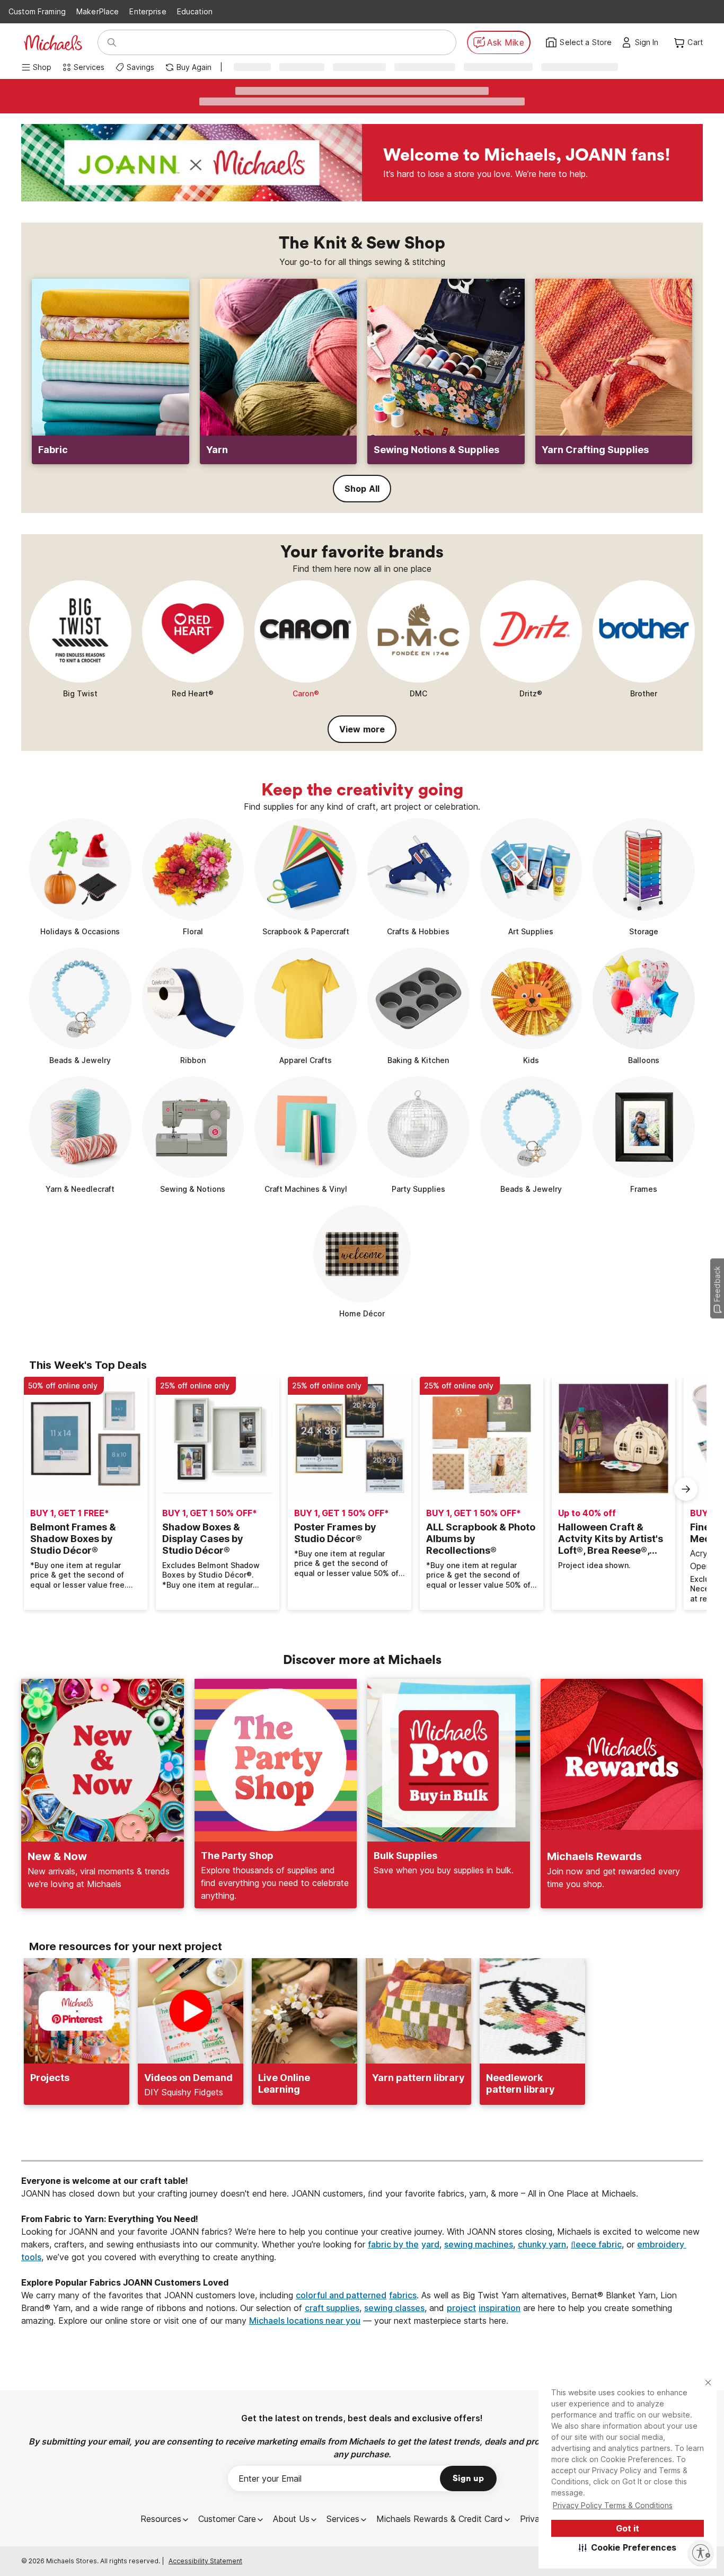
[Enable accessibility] (701, 2553)
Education (195, 11)
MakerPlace (98, 11)
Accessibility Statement (205, 2561)
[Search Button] (112, 42)
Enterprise (148, 11)
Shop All (362, 489)
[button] (628, 2547)
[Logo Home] (53, 43)
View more (362, 729)
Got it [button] (628, 2528)
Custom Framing (37, 11)
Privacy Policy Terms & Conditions (613, 2505)
